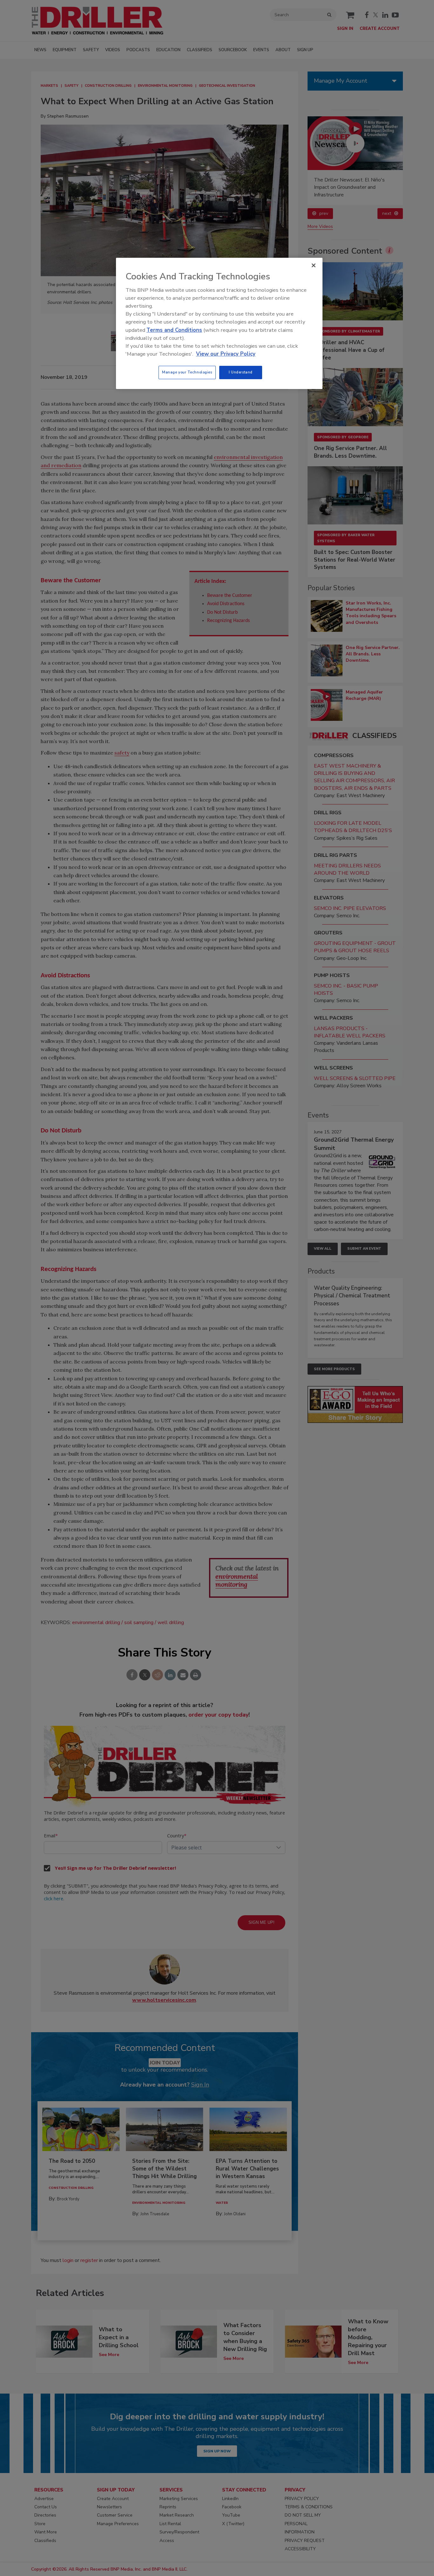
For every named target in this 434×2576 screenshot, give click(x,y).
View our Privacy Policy (226, 354)
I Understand (241, 372)
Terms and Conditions (174, 330)
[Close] (314, 265)
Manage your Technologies (187, 372)
